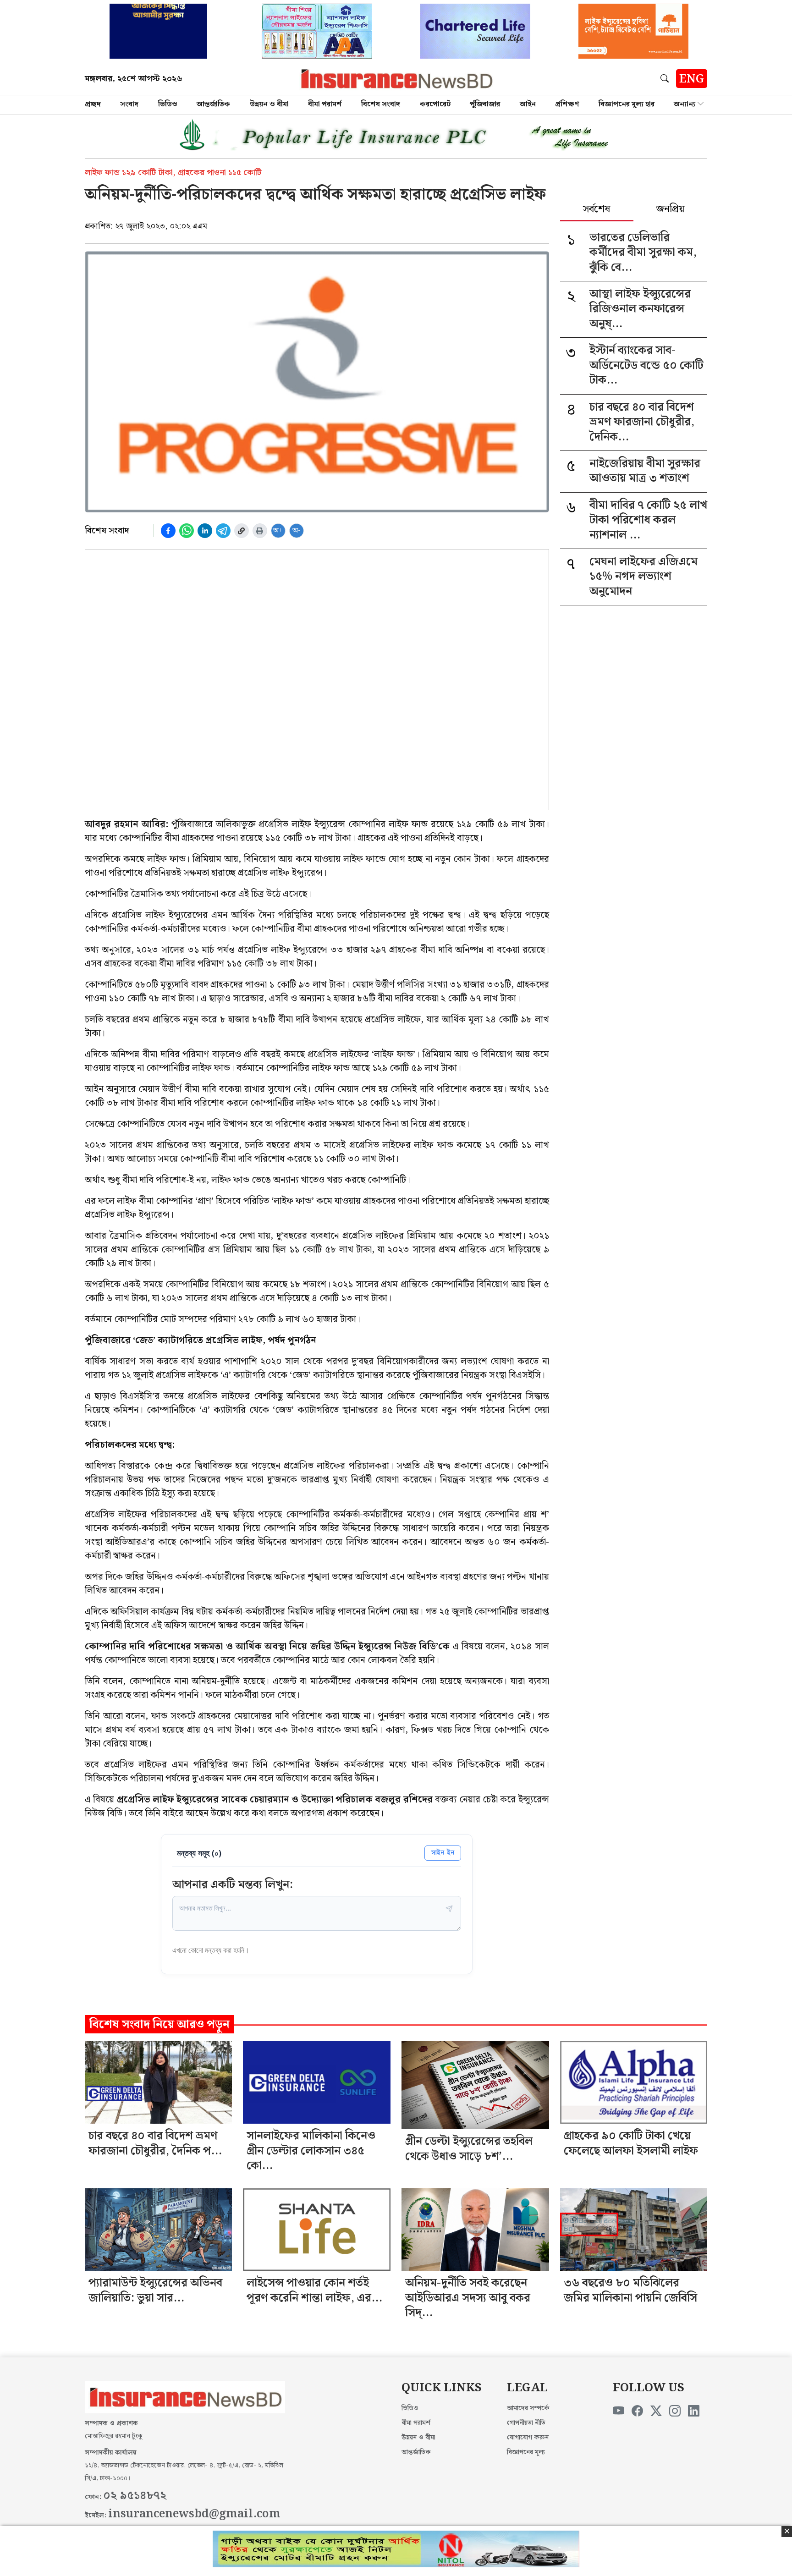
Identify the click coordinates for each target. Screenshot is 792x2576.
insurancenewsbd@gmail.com (194, 2514)
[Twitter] (656, 2411)
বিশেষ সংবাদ (381, 104)
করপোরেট (435, 104)
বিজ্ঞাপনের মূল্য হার (627, 104)
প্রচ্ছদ (93, 104)
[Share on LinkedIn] (205, 531)
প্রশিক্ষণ (567, 104)
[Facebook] (637, 2411)
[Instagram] (675, 2411)
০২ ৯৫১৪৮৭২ (135, 2496)
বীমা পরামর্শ (325, 104)
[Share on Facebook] (168, 531)
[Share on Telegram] (223, 531)
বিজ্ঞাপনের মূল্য (526, 2452)
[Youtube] (619, 2411)
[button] (666, 78)
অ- (297, 530)
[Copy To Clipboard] (242, 531)
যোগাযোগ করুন (528, 2438)
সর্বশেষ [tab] (597, 210)
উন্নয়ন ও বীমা (269, 104)
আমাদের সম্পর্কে (528, 2408)
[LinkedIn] (694, 2411)
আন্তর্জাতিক (213, 104)
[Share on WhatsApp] (187, 531)
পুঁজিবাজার (485, 104)
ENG (692, 79)
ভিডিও (168, 104)
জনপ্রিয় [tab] (670, 210)
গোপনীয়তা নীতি (526, 2423)
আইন (528, 104)
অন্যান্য (685, 104)
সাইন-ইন (443, 1853)
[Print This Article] (260, 531)
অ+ (278, 530)
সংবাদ (129, 104)
